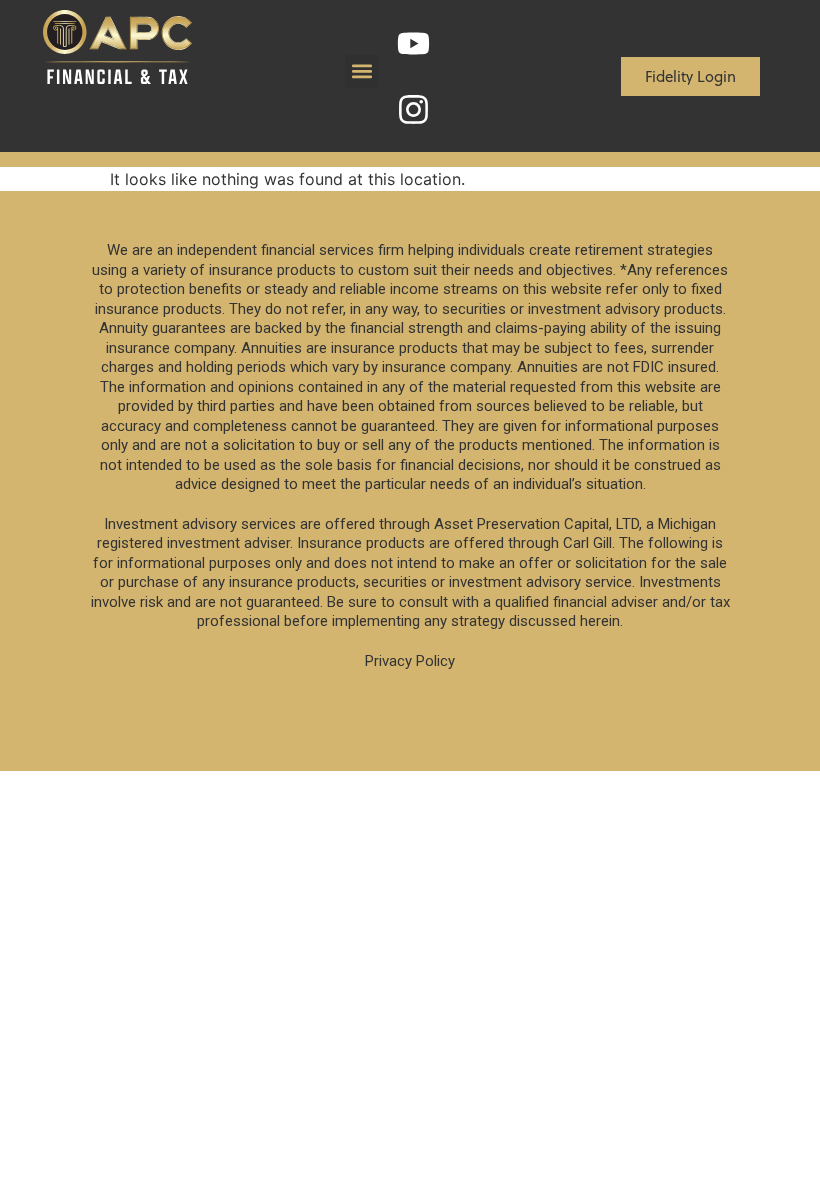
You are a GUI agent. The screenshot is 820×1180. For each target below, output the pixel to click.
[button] (361, 71)
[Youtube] (414, 43)
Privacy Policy (410, 661)
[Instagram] (414, 109)
